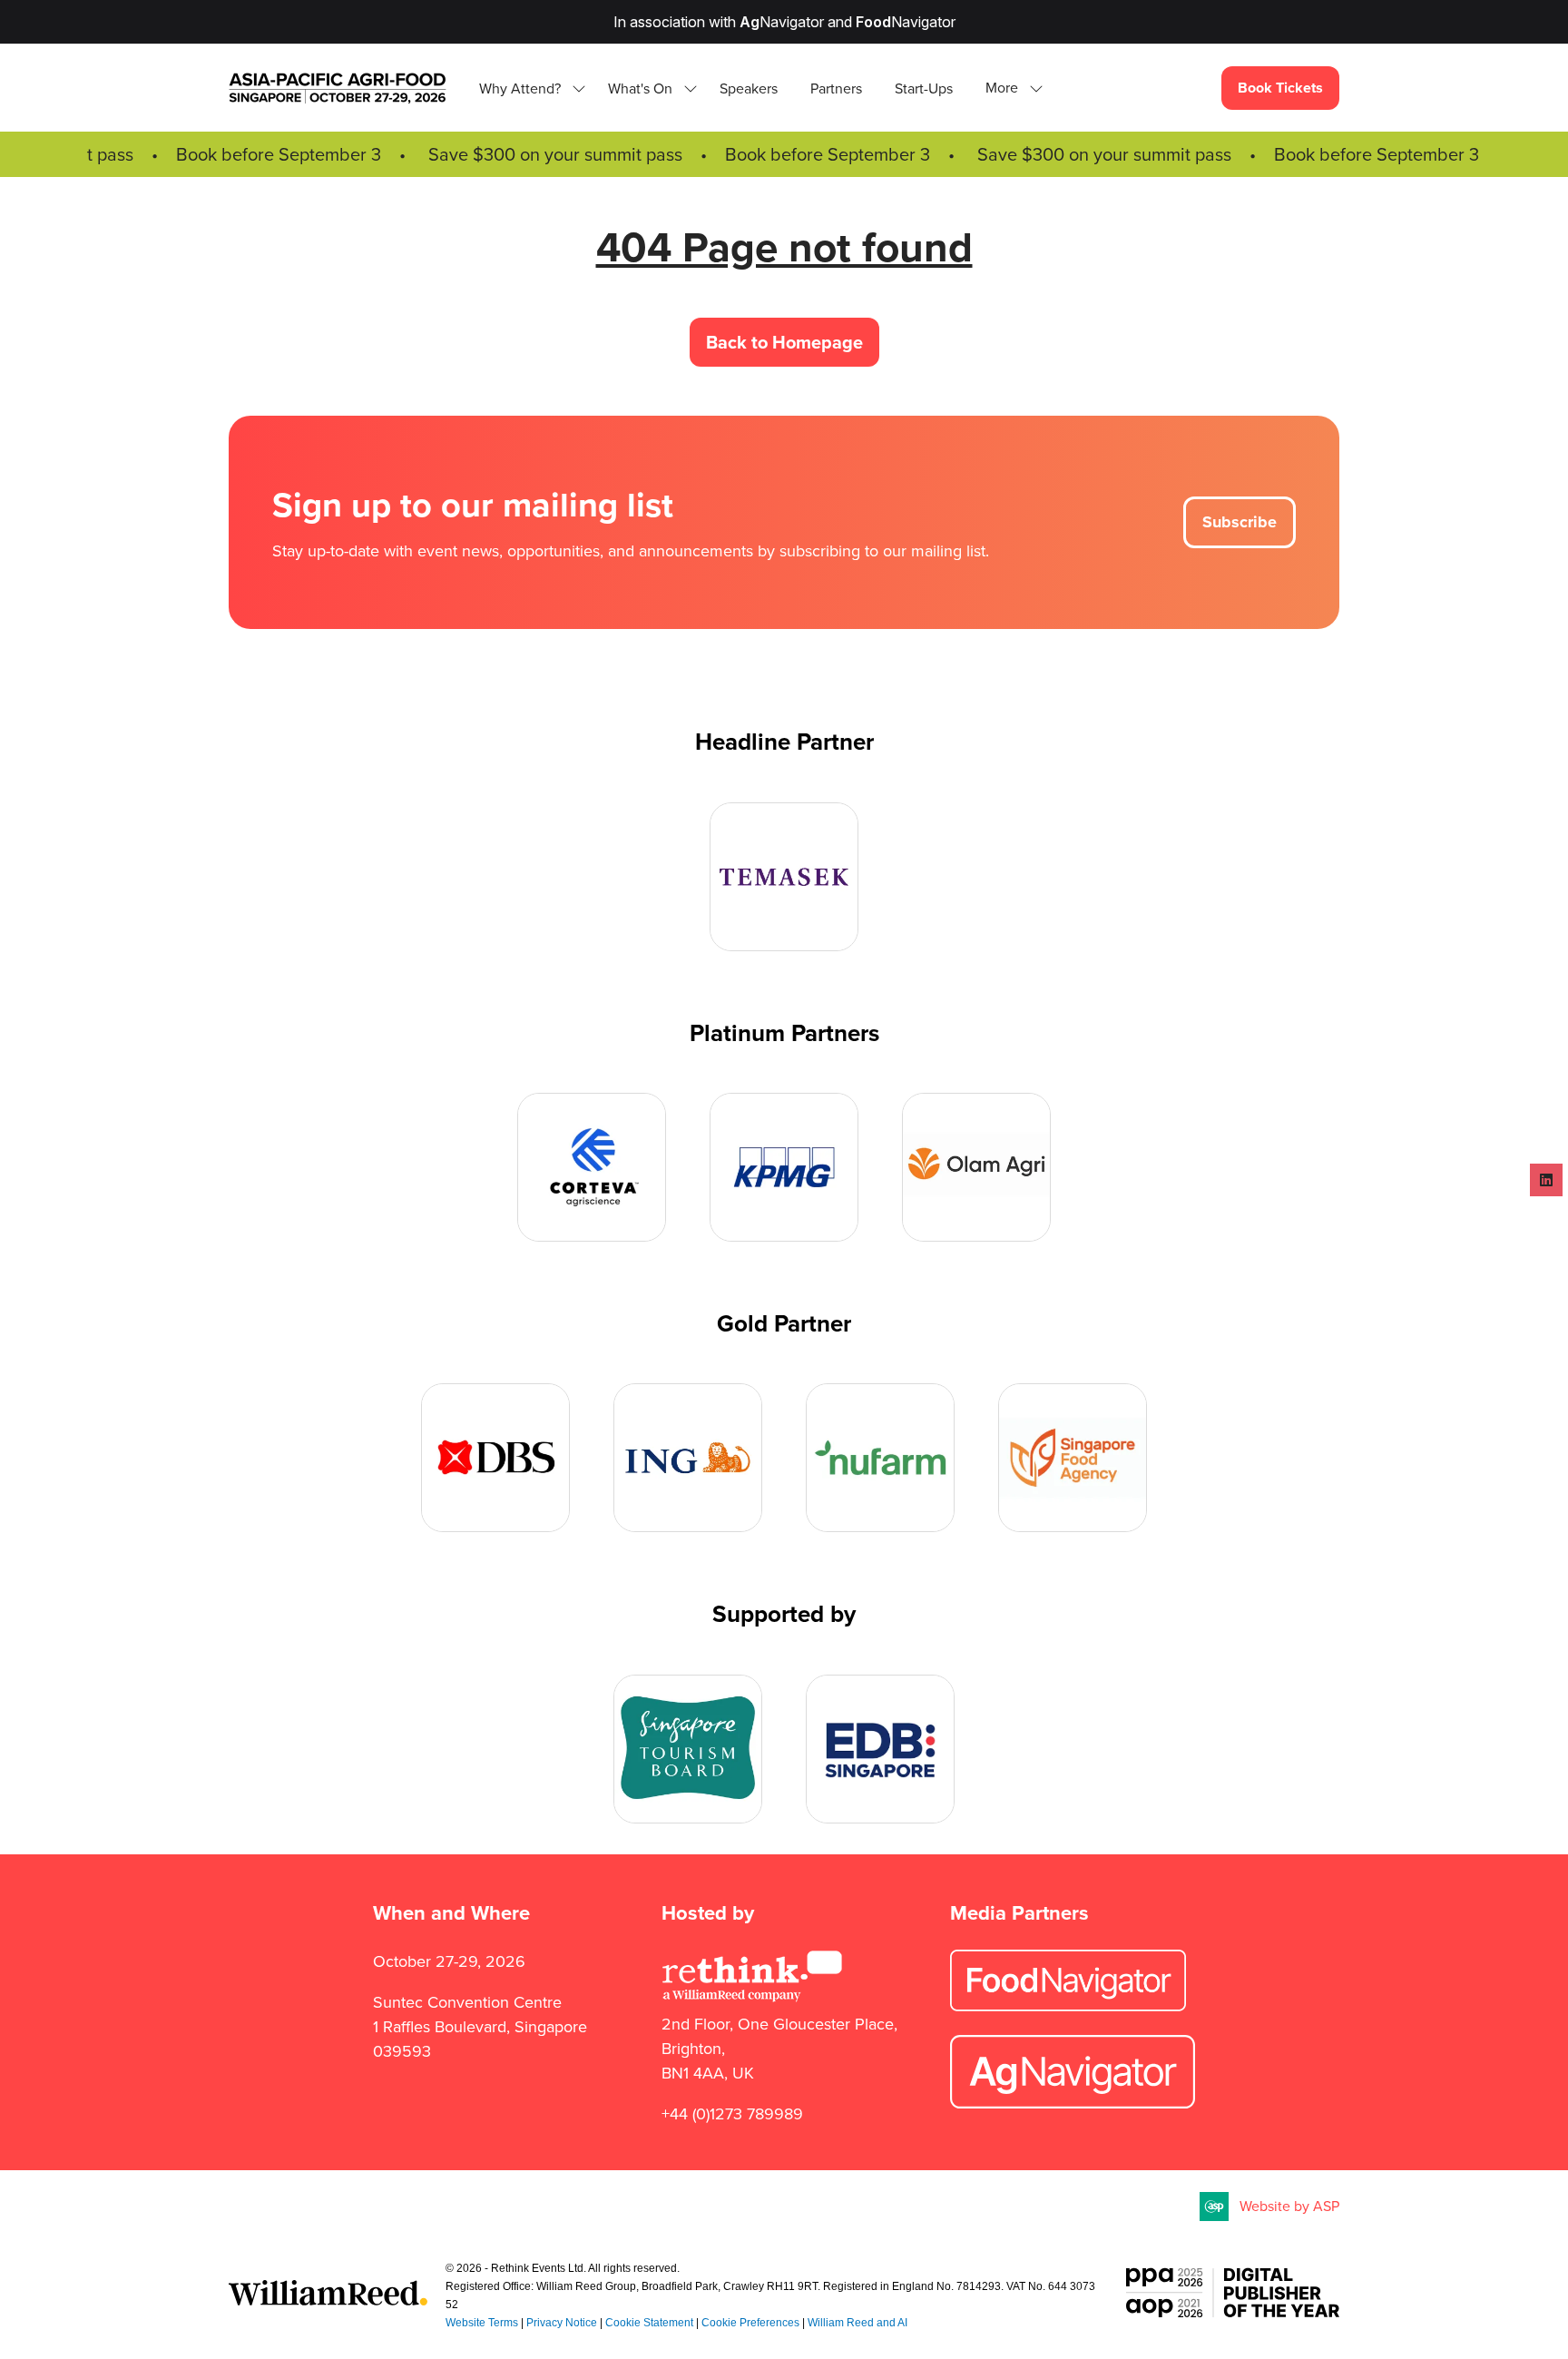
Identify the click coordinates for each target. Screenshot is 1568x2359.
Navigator (782, 22)
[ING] (688, 1458)
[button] (1009, 88)
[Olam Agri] (976, 1167)
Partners (836, 88)
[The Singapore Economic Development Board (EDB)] (880, 1749)
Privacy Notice (562, 2323)
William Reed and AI (857, 2323)
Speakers (749, 88)
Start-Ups (924, 88)
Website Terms (482, 2323)
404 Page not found (784, 247)
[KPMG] (784, 1167)
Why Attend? (520, 88)
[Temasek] (784, 877)
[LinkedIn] (1546, 1180)
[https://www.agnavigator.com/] (1073, 2103)
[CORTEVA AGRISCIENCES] (592, 1167)
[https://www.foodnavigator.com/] (1068, 2006)
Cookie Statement (649, 2323)
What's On (640, 88)
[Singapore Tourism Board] (688, 1749)
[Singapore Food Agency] (1073, 1458)
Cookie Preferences (750, 2323)
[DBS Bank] (495, 1458)
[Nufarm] (880, 1458)
